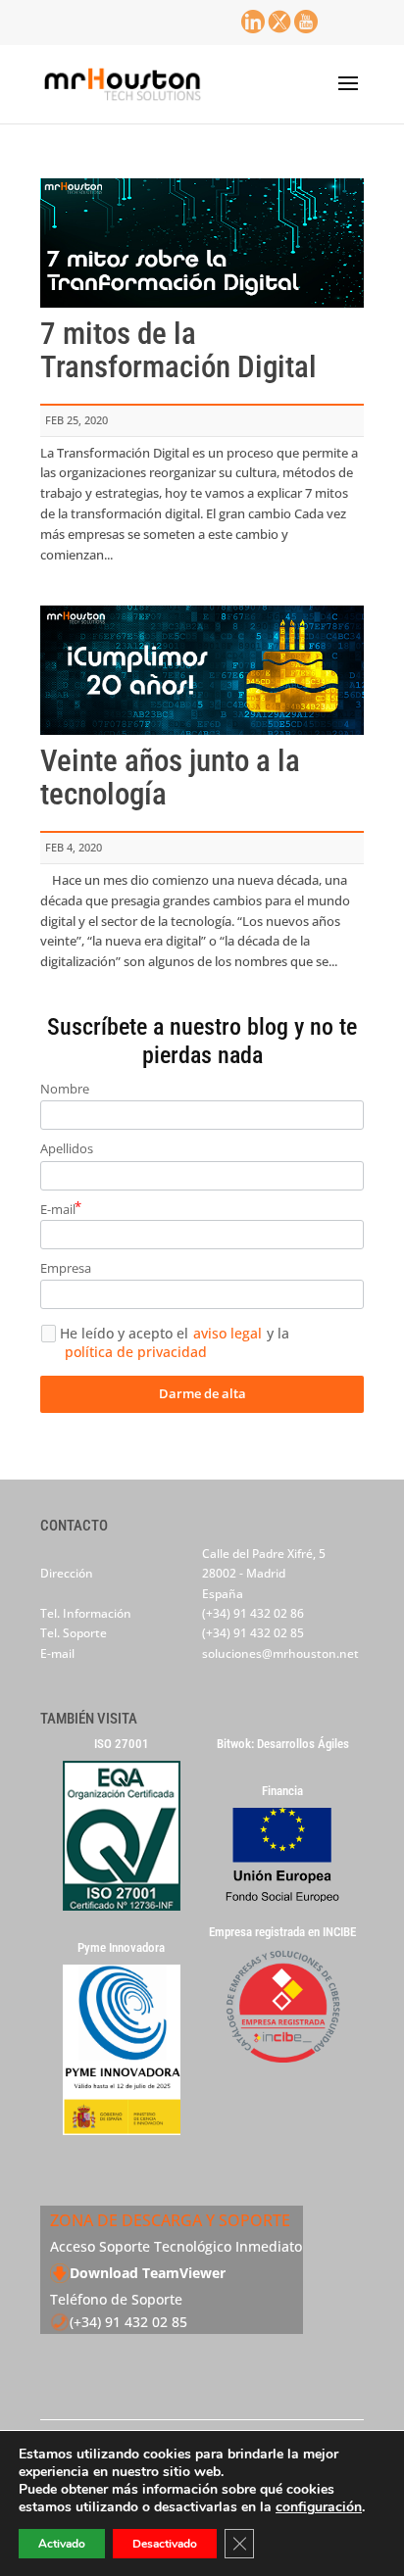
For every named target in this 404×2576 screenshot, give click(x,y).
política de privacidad (136, 1352)
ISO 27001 (122, 1744)
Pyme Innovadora (121, 1948)
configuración (319, 2507)
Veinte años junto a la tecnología (170, 778)
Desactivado (165, 2544)
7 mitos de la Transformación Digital (178, 350)
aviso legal (227, 1334)
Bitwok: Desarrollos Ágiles (283, 1744)
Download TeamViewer (148, 2273)
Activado (62, 2544)
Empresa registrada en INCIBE (282, 1932)
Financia (282, 1791)
